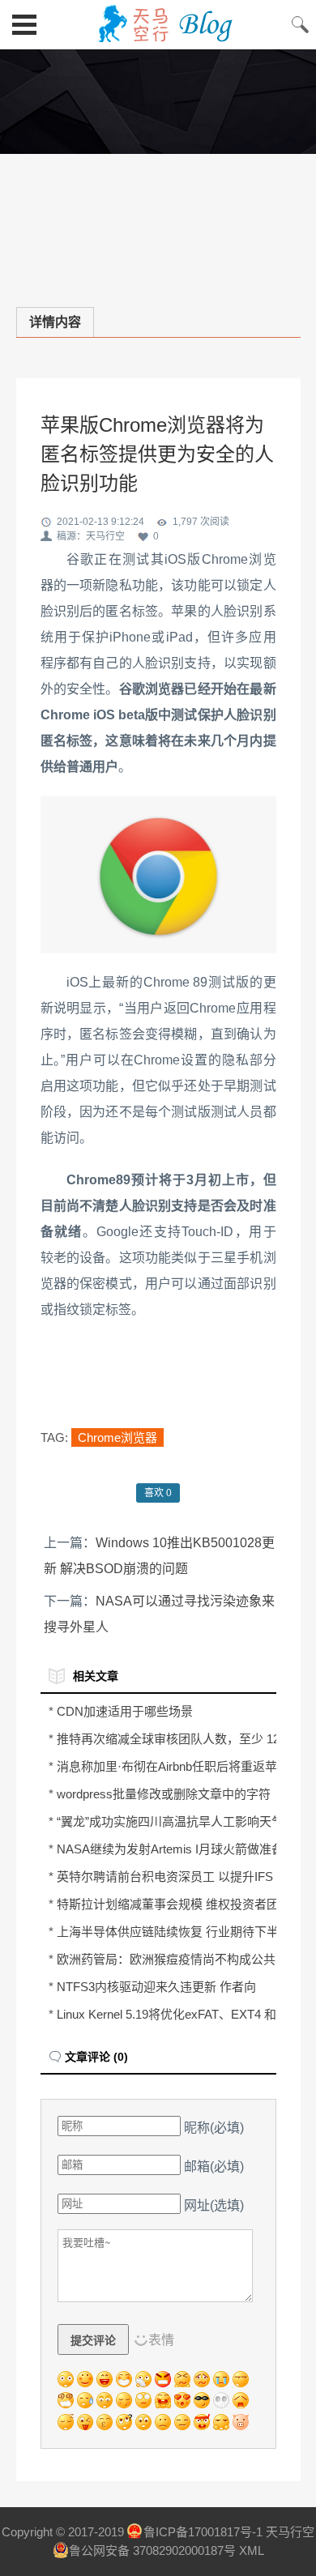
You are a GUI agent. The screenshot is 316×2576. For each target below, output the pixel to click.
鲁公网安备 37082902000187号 (152, 2550)
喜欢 (158, 1493)
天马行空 (158, 24)
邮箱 (214, 2167)
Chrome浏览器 (117, 1437)
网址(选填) (214, 2205)
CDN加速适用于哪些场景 (125, 1711)
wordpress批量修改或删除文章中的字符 (164, 1794)
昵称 (214, 2128)
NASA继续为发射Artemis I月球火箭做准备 (170, 1849)
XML (252, 2550)
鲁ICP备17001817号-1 (203, 2532)
